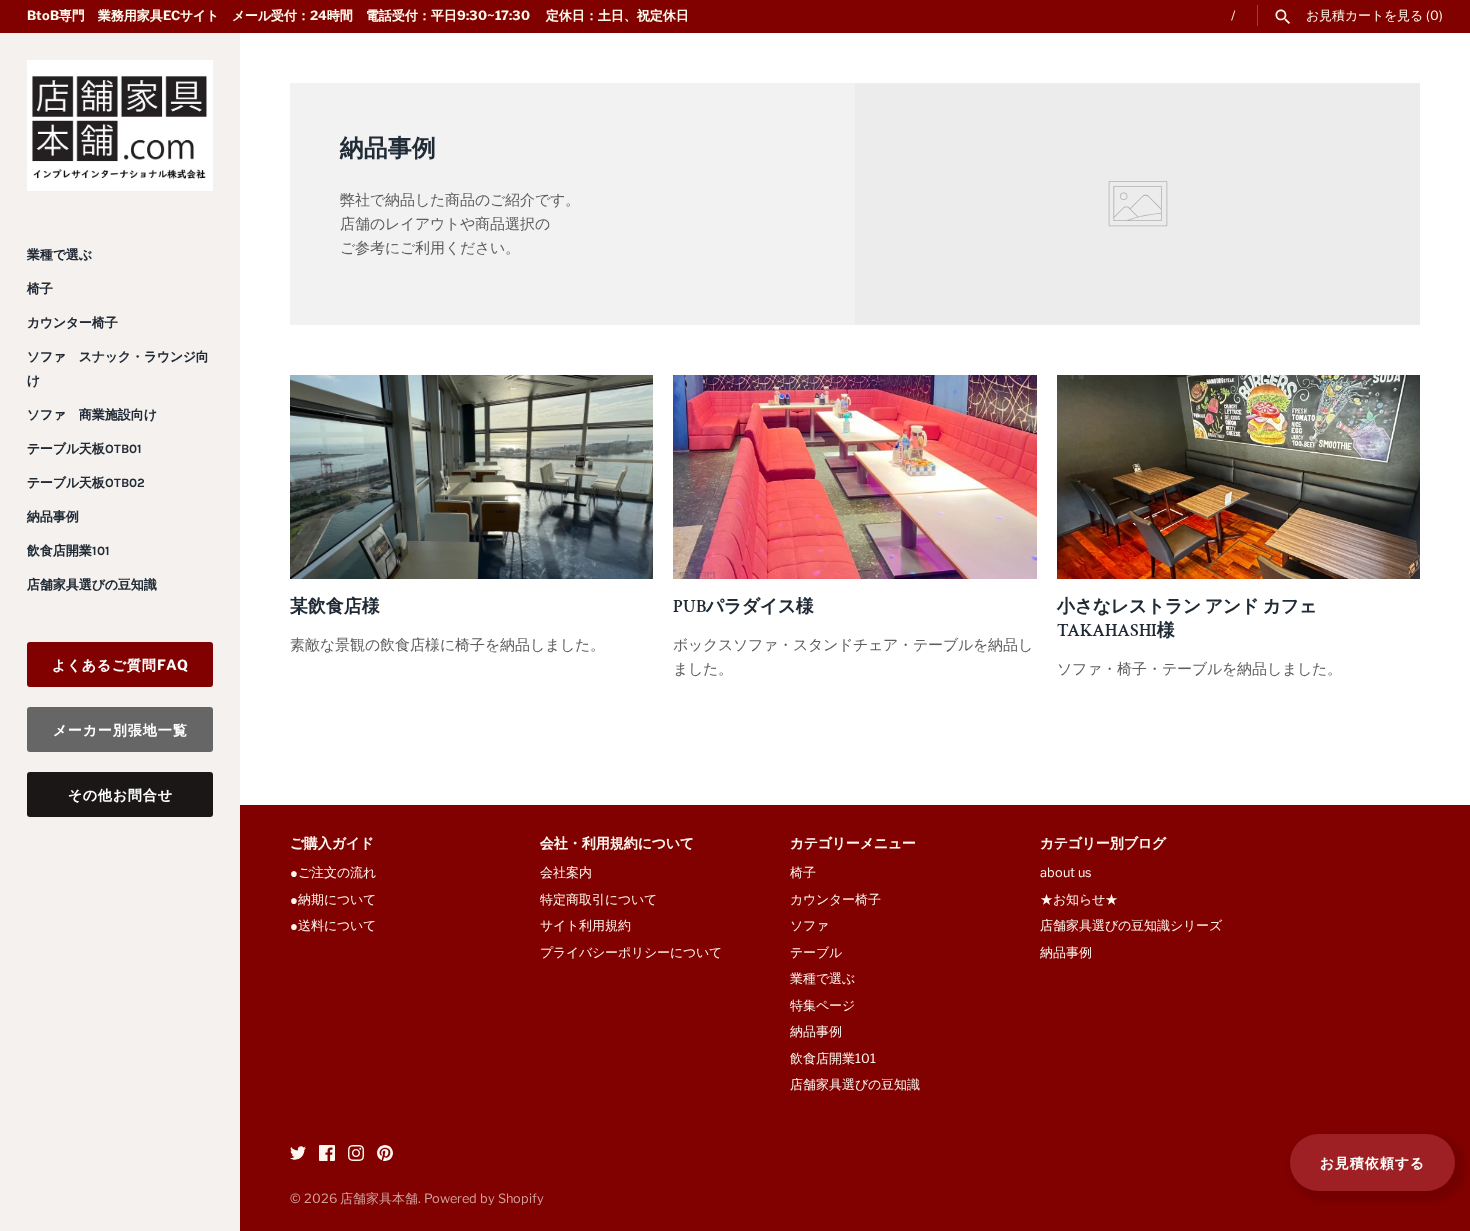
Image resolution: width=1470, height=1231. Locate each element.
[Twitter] (298, 1155)
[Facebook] (327, 1155)
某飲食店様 (335, 606)
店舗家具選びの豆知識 (92, 584)
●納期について (333, 899)
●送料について (333, 925)
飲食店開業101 (68, 550)
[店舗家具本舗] (120, 125)
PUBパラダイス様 (743, 606)
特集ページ (822, 1005)
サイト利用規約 (585, 925)
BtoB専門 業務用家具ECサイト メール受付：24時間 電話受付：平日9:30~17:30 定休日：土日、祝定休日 (358, 15)
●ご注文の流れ (339, 872)
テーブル (816, 952)
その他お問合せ (120, 794)
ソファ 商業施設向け (92, 414)
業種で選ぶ (59, 254)
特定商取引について (598, 899)
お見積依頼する (1372, 1162)
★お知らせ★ (1079, 899)
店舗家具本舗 (379, 1198)
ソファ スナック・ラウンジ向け (118, 368)
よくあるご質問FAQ (120, 664)
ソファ (809, 925)
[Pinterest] (385, 1155)
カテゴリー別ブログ (1103, 844)
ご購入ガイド (332, 844)
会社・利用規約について (617, 844)
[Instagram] (356, 1155)
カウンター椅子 (72, 322)
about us (1066, 872)
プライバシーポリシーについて (631, 952)
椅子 (40, 288)
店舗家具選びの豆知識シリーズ (1131, 925)
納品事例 (53, 516)
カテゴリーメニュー (853, 844)
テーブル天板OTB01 (84, 448)
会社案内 (566, 872)
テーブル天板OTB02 (86, 482)
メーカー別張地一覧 (120, 729)
